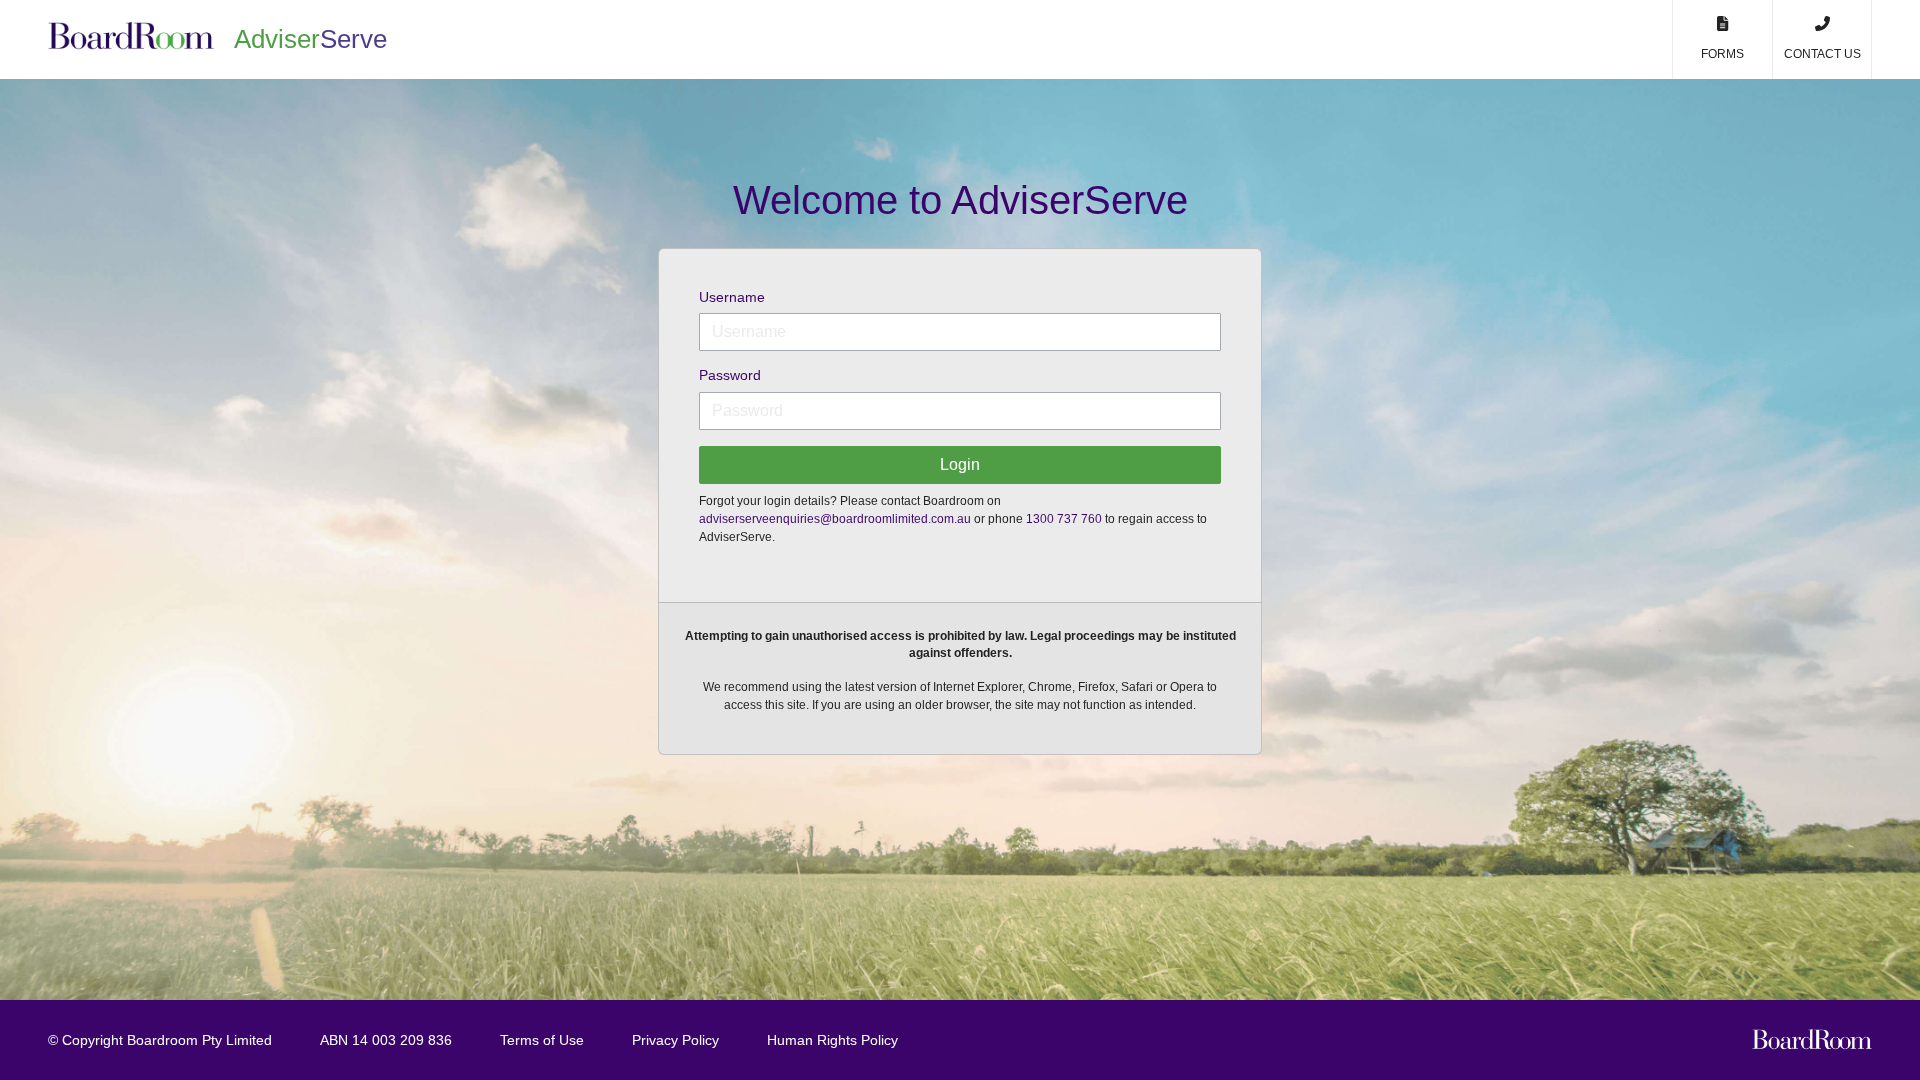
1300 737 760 (1064, 519)
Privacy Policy (675, 1040)
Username (732, 297)
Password (730, 375)
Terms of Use (542, 1040)
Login (960, 464)
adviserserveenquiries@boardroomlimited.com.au (835, 519)
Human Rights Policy (832, 1040)
